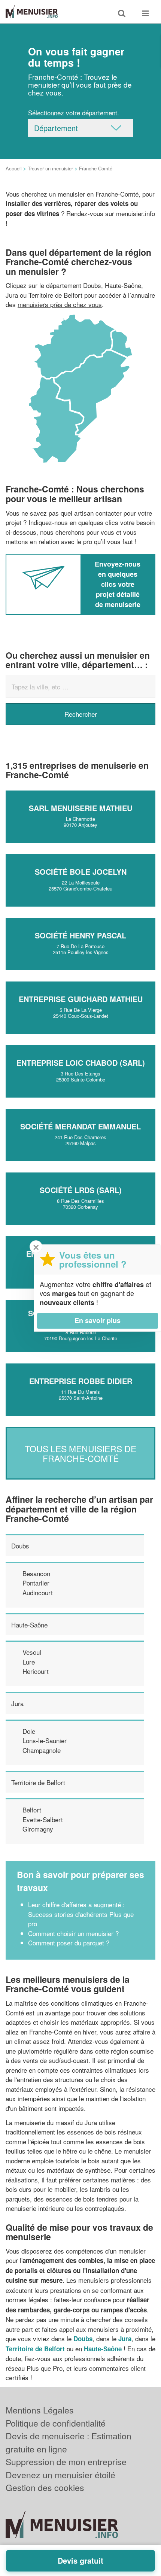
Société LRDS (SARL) (81, 1190)
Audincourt (38, 1592)
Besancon (36, 1573)
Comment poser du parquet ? (69, 1943)
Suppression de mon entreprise (66, 2462)
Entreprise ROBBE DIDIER (81, 1381)
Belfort (32, 1810)
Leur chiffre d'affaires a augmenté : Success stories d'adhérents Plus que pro (81, 1914)
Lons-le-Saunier (45, 1740)
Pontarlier (36, 1583)
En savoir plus (98, 1320)
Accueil (14, 168)
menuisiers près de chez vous (60, 304)
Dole (29, 1731)
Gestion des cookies (45, 2487)
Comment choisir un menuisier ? (73, 1933)
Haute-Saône (29, 1625)
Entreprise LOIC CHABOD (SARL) (81, 1063)
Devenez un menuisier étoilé (60, 2475)
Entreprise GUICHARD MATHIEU (81, 999)
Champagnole (42, 1750)
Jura (17, 1703)
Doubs (20, 1546)
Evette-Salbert (43, 1819)
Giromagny (38, 1829)
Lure (29, 1662)
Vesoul (32, 1652)
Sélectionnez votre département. (74, 113)
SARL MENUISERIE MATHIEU (80, 808)
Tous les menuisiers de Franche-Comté (80, 1453)
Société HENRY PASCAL (80, 935)
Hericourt (36, 1671)
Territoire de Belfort (38, 1782)
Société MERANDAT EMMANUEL (80, 1126)
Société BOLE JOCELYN (81, 872)
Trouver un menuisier (50, 168)
